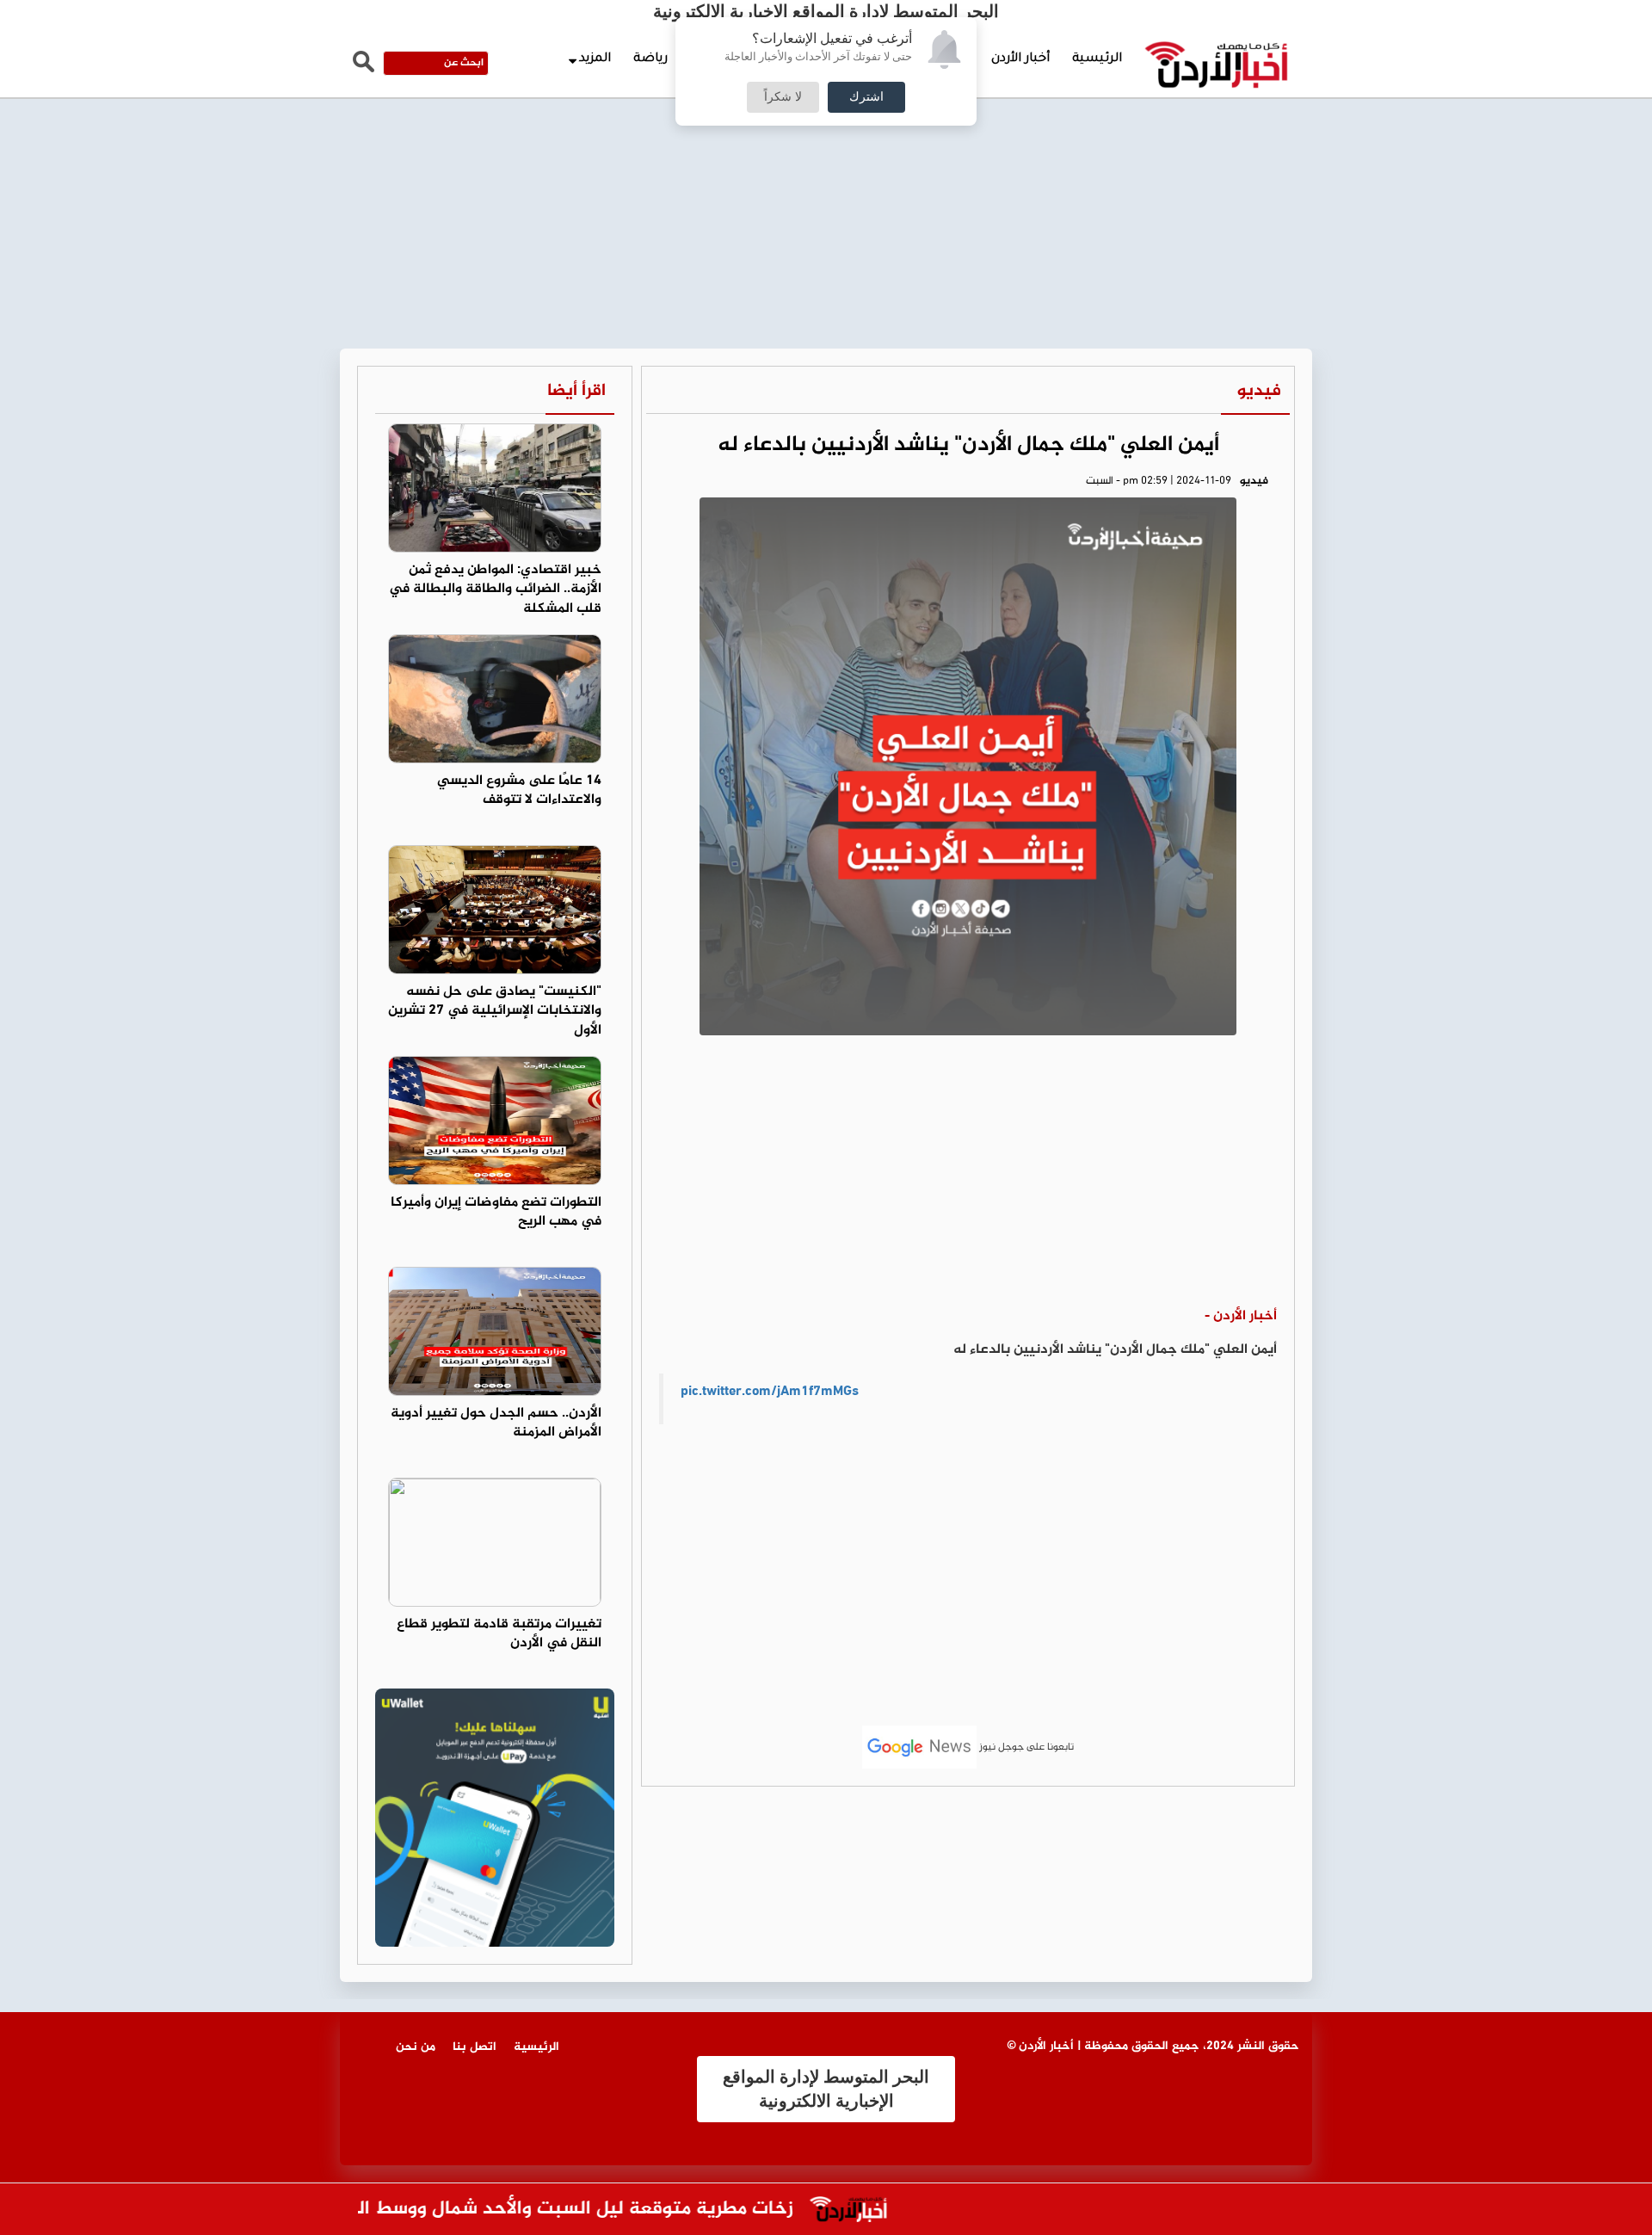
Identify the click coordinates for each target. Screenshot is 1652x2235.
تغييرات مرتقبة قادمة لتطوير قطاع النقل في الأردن (499, 1634)
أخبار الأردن (1020, 59)
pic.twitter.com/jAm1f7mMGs (770, 1392)
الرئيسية (1097, 59)
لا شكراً (783, 97)
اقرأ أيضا (576, 391)
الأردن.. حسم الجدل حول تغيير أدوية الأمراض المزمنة (496, 1423)
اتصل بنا (475, 2047)
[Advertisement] (826, 129)
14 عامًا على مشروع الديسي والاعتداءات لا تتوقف (519, 791)
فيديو (1259, 391)
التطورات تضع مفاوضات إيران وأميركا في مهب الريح (496, 1213)
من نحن (416, 2047)
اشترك (866, 97)
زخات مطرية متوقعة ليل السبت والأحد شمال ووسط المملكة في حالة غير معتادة (505, 2210)
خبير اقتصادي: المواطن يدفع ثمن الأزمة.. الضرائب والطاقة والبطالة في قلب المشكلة (495, 590)
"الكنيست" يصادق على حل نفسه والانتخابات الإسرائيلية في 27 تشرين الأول (495, 1012)
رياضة (650, 59)
